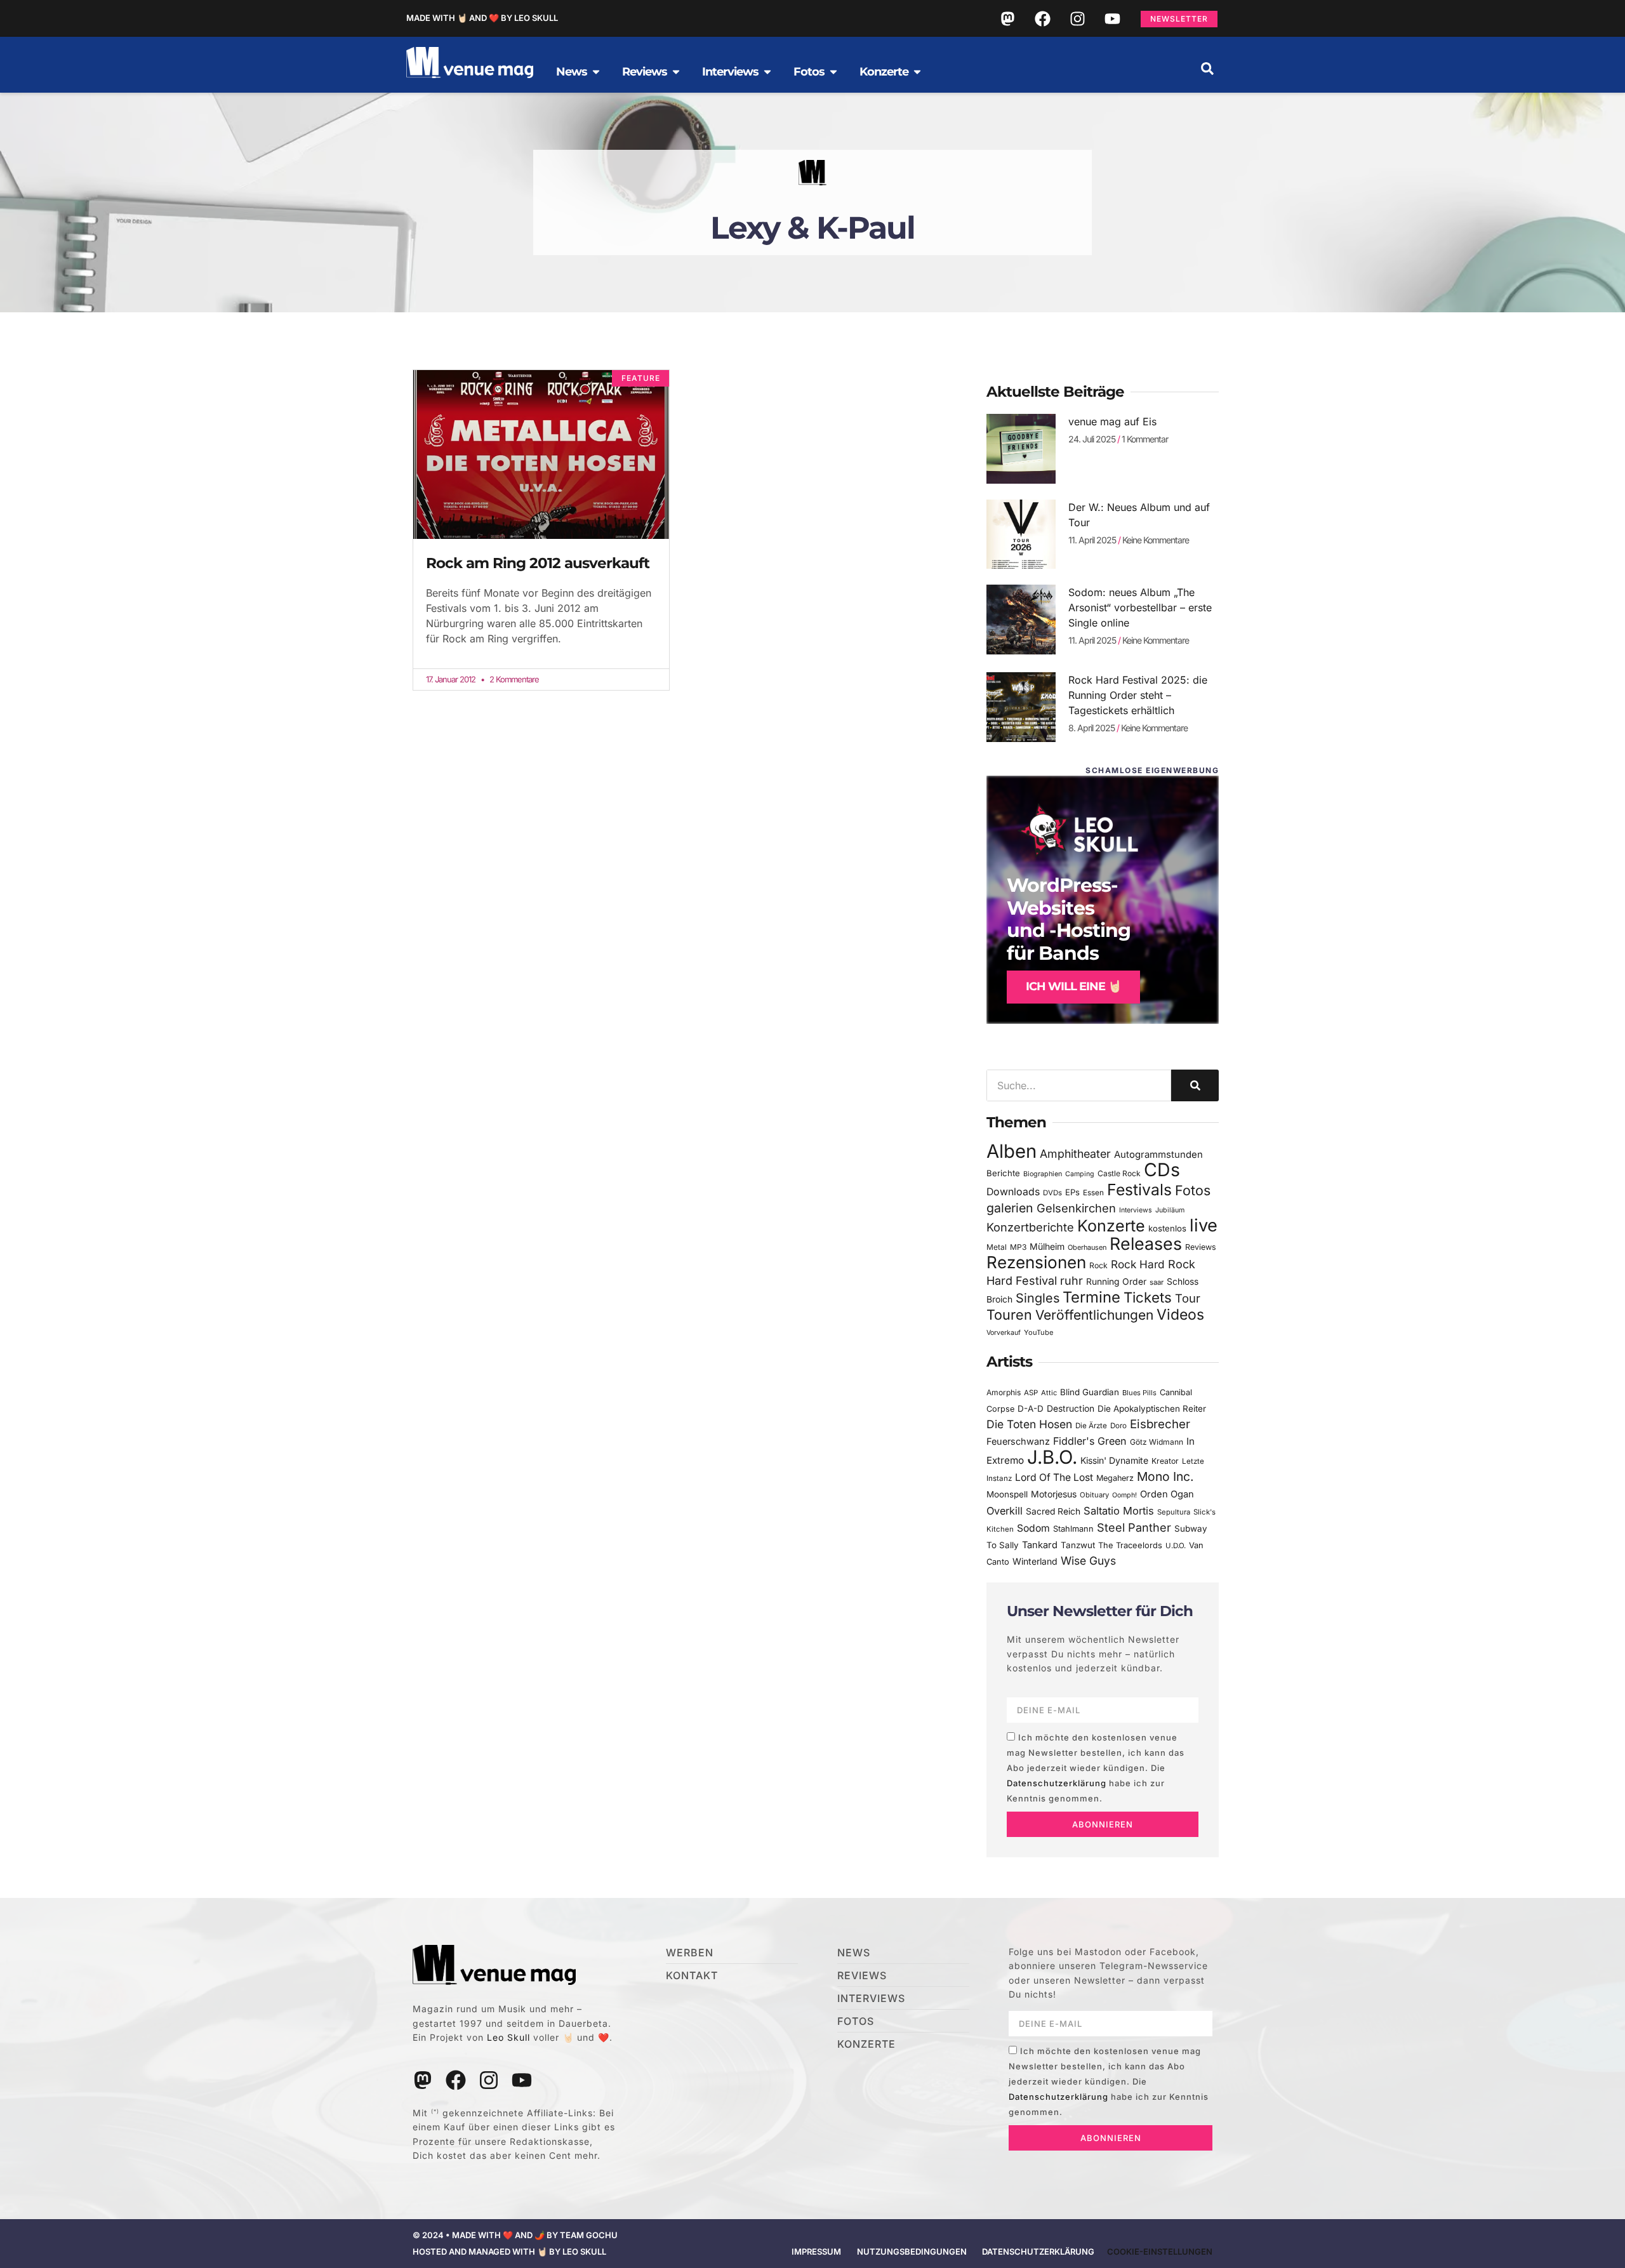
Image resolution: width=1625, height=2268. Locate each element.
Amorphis (1004, 1392)
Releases (1146, 1243)
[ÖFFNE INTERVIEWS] (767, 72)
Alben (1011, 1151)
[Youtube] (1112, 18)
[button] (1207, 69)
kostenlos (1167, 1228)
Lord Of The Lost (1054, 1477)
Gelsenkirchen (1076, 1208)
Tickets (1148, 1297)
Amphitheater (1075, 1154)
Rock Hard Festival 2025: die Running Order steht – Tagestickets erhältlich (1138, 695)
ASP (1031, 1393)
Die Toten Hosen (1029, 1424)
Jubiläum (1170, 1210)
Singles (1038, 1298)
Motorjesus (1054, 1494)
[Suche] (1195, 1085)
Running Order (1116, 1282)
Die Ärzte (1091, 1426)
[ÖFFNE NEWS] (596, 72)
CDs (1162, 1170)
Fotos (1193, 1190)
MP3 (1018, 1247)
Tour (1188, 1298)
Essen (1093, 1193)
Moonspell (1007, 1494)
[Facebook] (1042, 18)
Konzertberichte (1030, 1227)
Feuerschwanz (1018, 1441)
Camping (1080, 1174)
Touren (1009, 1315)
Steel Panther (1134, 1527)
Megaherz (1115, 1478)
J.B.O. (1052, 1457)
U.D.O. (1176, 1546)
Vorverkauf (1004, 1333)
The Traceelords (1130, 1545)
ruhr (1071, 1281)
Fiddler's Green (1090, 1441)
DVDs (1052, 1193)
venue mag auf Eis (1112, 421)
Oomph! (1124, 1495)
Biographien (1043, 1174)
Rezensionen (1036, 1262)
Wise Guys (1088, 1561)
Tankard (1040, 1545)
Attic (1049, 1393)
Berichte (1003, 1173)
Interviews (1136, 1210)
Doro (1118, 1426)
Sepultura (1174, 1512)
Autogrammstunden (1158, 1155)
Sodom (1033, 1528)
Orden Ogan (1167, 1494)
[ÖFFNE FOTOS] (833, 72)
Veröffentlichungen (1094, 1315)
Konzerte (1111, 1226)
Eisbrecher (1160, 1424)
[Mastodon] (1007, 18)
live (1204, 1225)
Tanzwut (1078, 1545)
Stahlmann (1073, 1529)
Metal (997, 1247)
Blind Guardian (1090, 1392)
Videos (1180, 1315)
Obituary (1094, 1495)
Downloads (1013, 1192)
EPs (1072, 1192)
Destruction (1071, 1409)
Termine (1091, 1297)
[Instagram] (1077, 18)
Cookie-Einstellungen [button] (1160, 2251)
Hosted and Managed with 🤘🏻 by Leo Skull (509, 2251)
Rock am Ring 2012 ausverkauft (538, 563)
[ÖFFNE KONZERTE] (917, 72)
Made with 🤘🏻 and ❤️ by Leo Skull (482, 18)
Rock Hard (1138, 1264)
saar (1157, 1282)
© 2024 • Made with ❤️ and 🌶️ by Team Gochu (515, 2235)
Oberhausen (1087, 1247)
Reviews (1201, 1247)
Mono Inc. (1165, 1476)
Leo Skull (508, 2037)
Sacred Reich (1053, 1511)
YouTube (1038, 1332)
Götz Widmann (1157, 1442)
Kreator (1165, 1461)
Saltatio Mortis (1119, 1511)
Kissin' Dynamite (1114, 1460)
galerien (1010, 1208)
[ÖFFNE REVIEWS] (676, 72)
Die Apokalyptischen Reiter (1152, 1409)
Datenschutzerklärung (1057, 1783)
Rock (1098, 1265)
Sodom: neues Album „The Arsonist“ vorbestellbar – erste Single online (1140, 607)
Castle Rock (1119, 1173)
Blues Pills (1139, 1393)
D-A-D (1031, 1409)
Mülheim (1047, 1246)
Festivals (1139, 1190)
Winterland (1035, 1561)
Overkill (1005, 1511)
